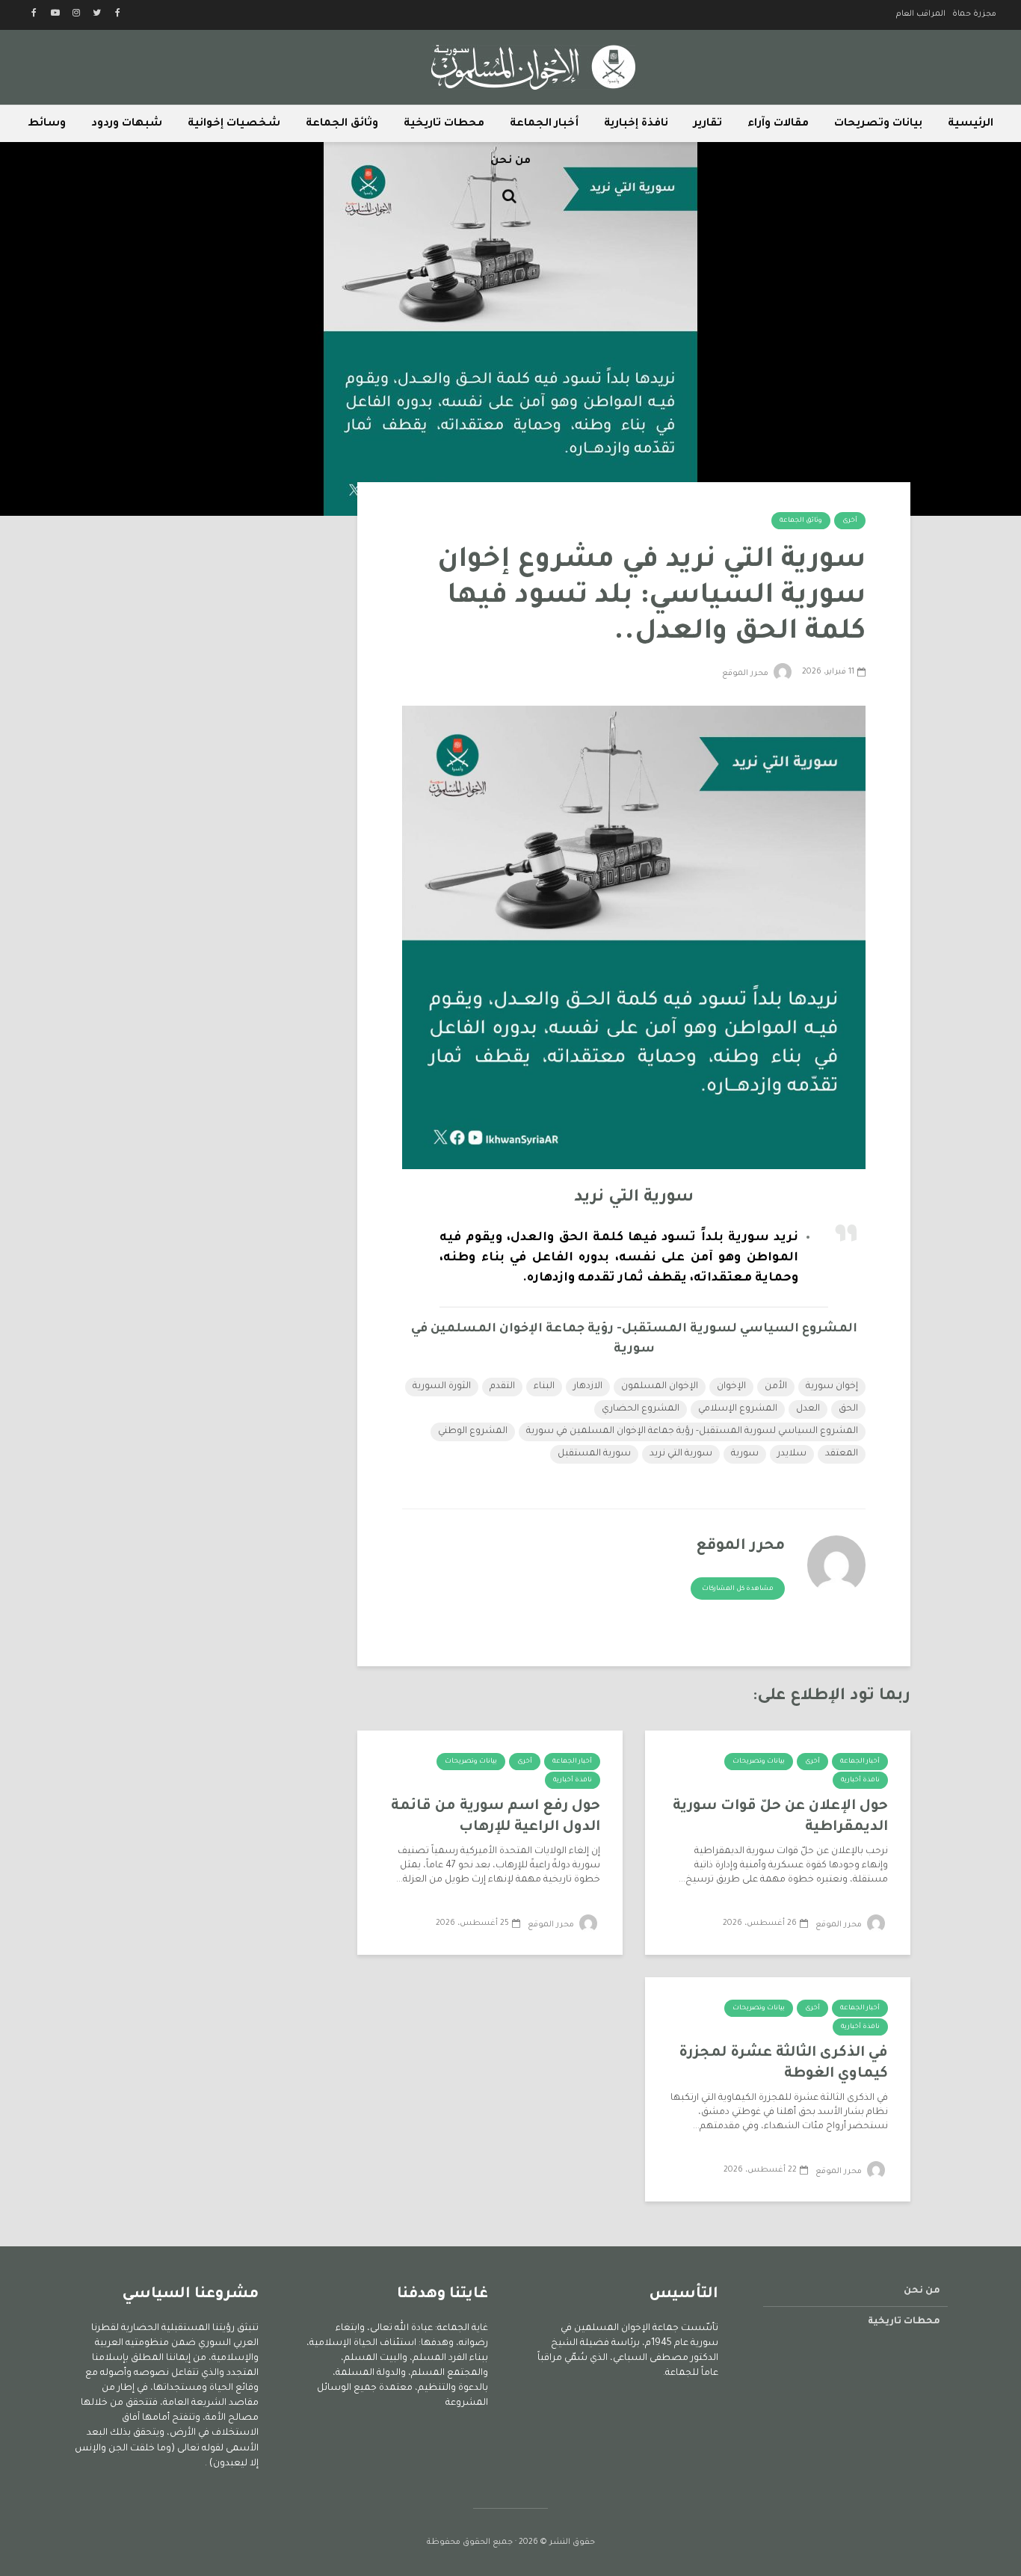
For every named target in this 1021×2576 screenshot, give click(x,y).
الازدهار (588, 1387)
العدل (808, 1409)
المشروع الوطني (473, 1432)
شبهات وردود (127, 124)
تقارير (708, 124)
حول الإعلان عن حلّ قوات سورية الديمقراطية (780, 1817)
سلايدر (792, 1454)
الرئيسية (971, 124)
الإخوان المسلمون (660, 1387)
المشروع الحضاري (641, 1409)
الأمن (776, 1387)
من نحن (510, 161)
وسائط (47, 124)
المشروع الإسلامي (738, 1409)
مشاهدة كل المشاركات (738, 1589)
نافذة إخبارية (636, 124)
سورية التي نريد (681, 1454)
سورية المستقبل (594, 1454)
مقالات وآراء (778, 124)
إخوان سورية (832, 1387)
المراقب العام (921, 14)
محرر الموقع (746, 674)
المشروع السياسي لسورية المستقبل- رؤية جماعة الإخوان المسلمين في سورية (692, 1432)
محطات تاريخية (444, 124)
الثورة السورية (442, 1387)
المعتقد (842, 1454)
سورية (745, 1454)
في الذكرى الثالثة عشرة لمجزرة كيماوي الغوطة (783, 2064)
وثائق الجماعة (342, 124)
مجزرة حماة (974, 14)
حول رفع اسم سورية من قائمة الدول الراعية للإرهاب (496, 1817)
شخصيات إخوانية (234, 124)
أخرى (850, 521)
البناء (544, 1387)
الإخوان (731, 1387)
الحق (848, 1409)
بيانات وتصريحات (878, 124)
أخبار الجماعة (544, 124)
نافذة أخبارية (860, 1781)
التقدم (502, 1387)
